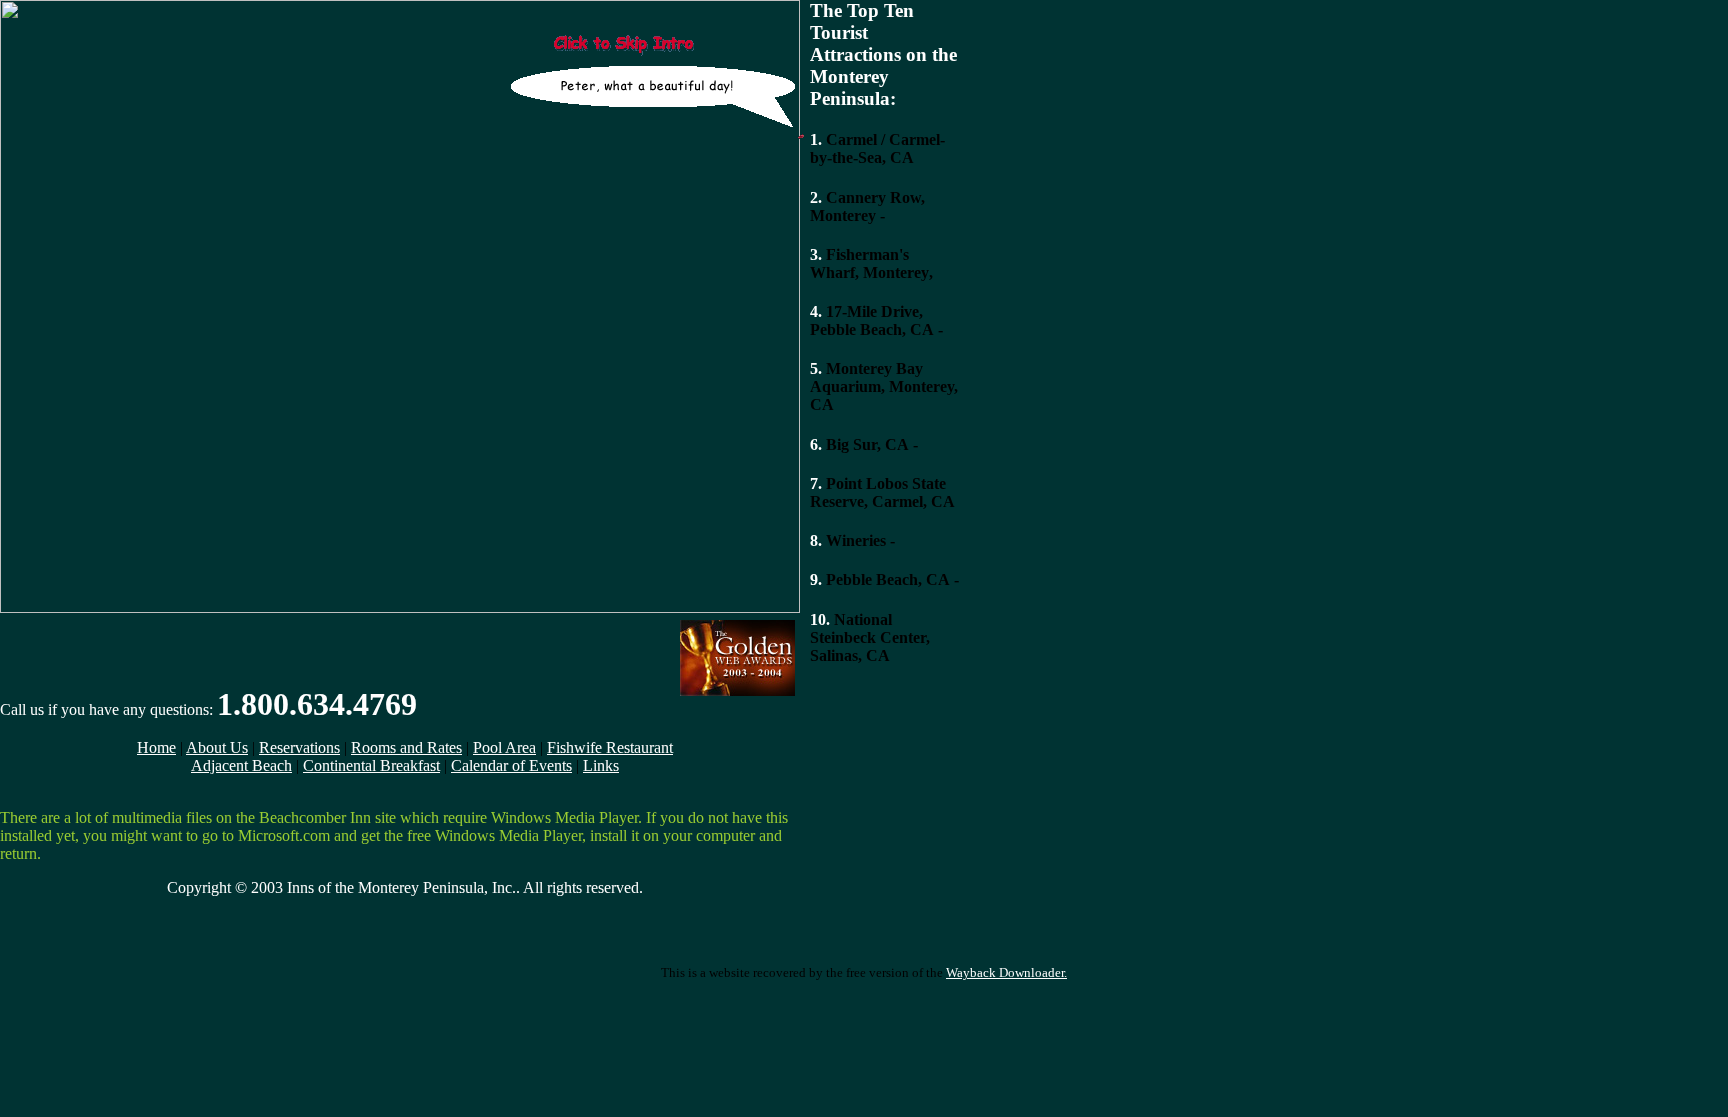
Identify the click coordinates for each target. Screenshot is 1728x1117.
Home (156, 747)
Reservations (299, 747)
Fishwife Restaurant (610, 747)
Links (601, 765)
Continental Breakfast (371, 765)
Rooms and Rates (406, 747)
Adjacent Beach (241, 765)
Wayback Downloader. (1006, 972)
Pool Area (504, 747)
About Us (217, 747)
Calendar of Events (511, 765)
